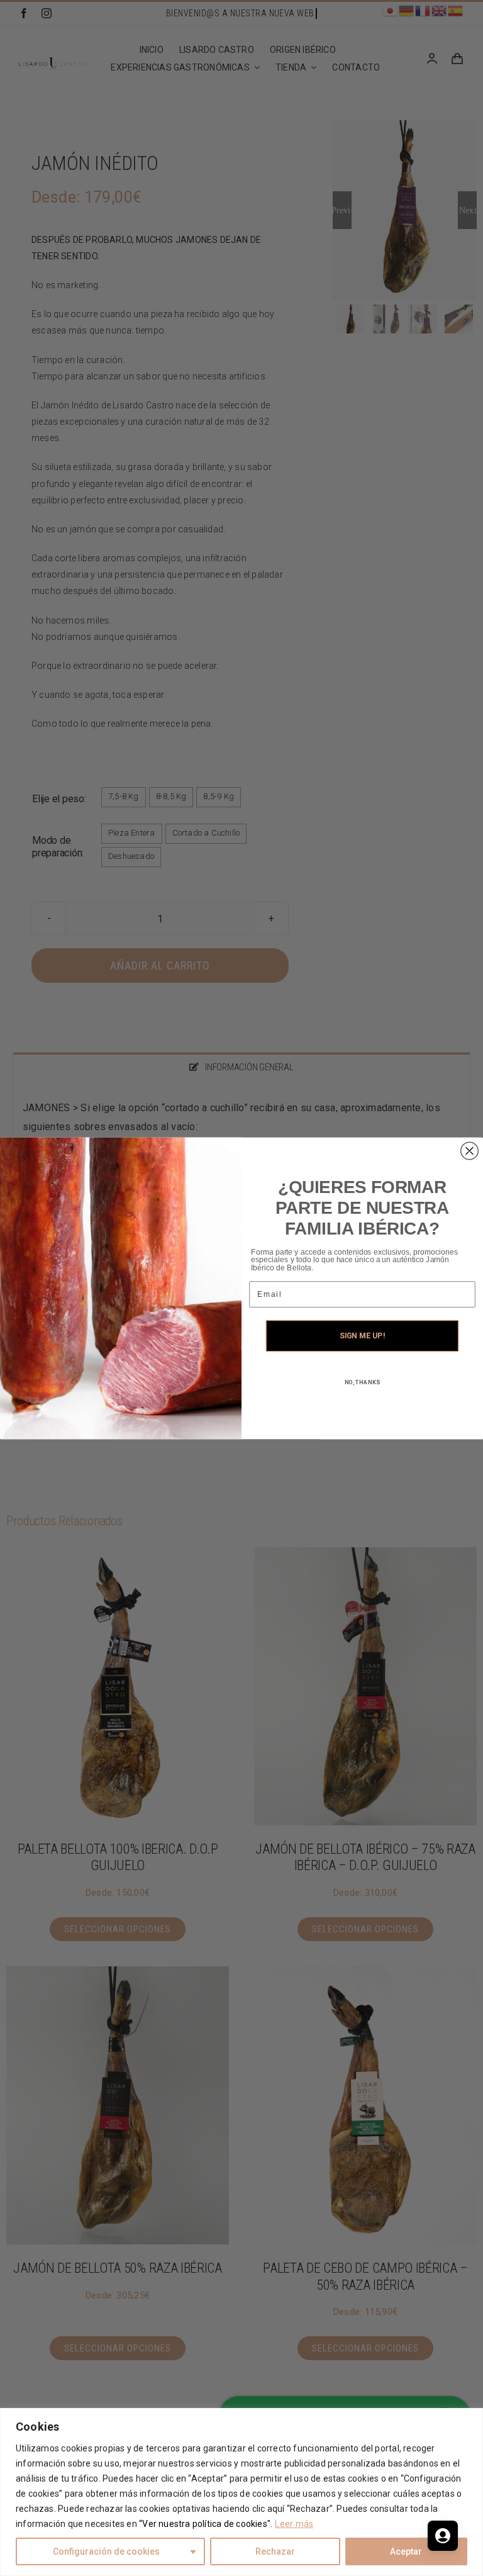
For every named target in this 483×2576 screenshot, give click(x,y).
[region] (241, 2492)
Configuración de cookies (106, 2551)
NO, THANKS (363, 1382)
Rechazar (275, 2551)
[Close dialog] (470, 1151)
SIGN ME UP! (362, 1336)
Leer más (294, 2524)
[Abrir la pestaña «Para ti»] (443, 2536)
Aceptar (406, 2551)
